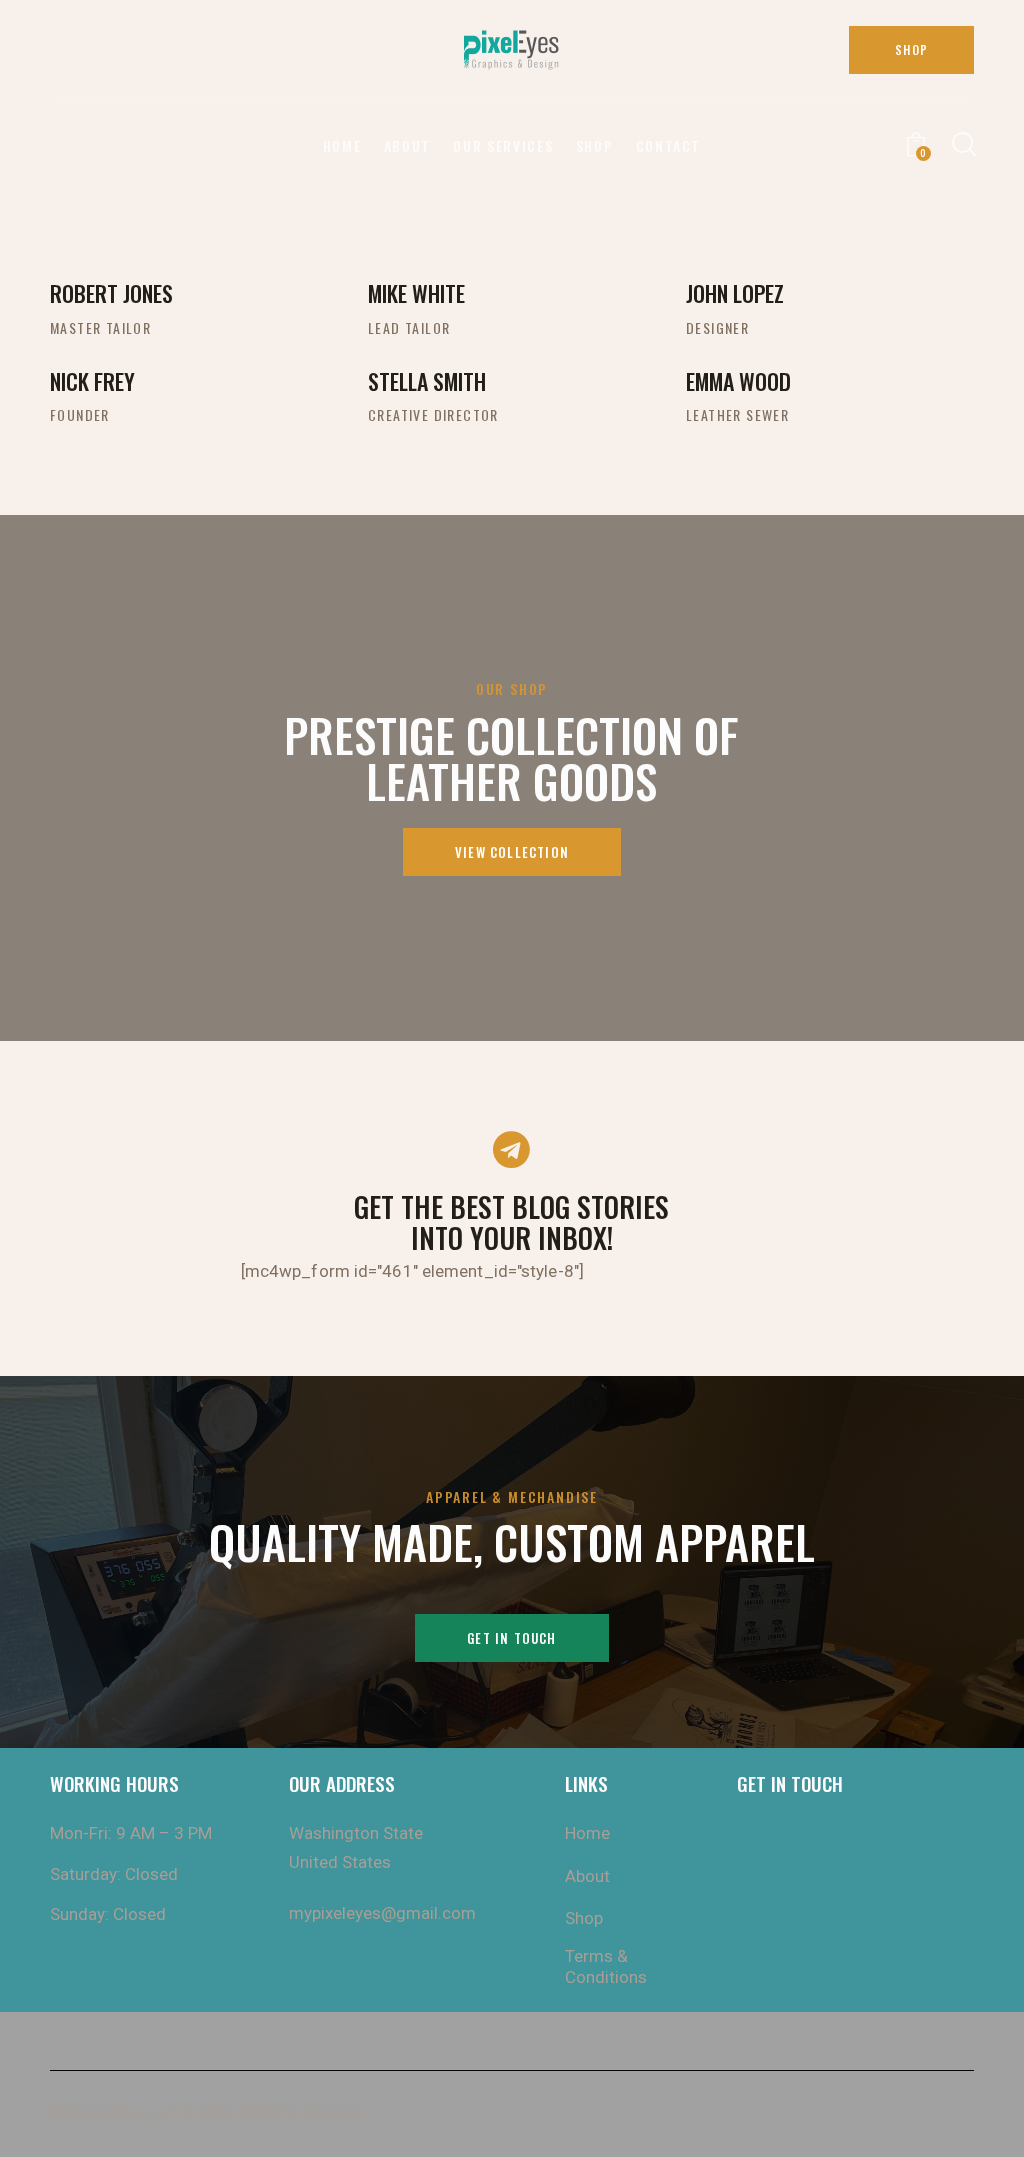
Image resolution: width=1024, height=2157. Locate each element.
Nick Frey (92, 381)
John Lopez (735, 293)
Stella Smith (427, 381)
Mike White (416, 293)
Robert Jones (111, 293)
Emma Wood (738, 381)
